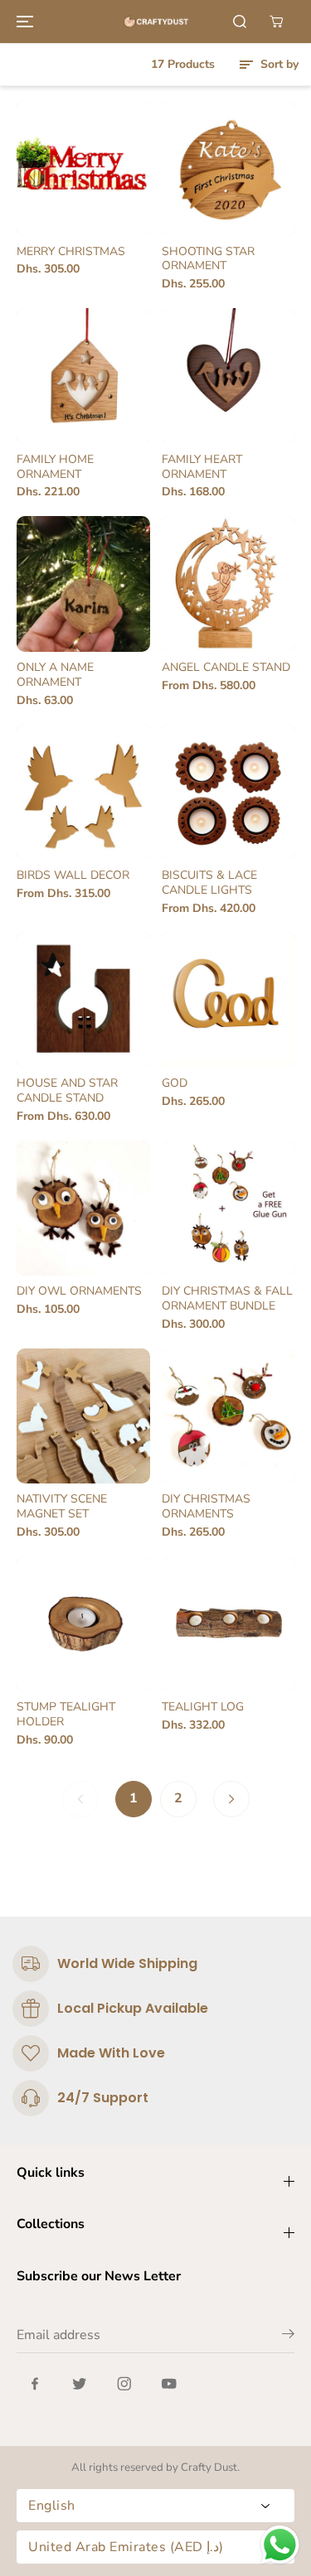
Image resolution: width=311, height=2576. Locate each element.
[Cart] (276, 22)
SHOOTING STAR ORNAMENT (208, 259)
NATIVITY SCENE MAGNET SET (62, 1507)
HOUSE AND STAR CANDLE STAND (67, 1091)
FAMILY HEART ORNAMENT (202, 467)
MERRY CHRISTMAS (71, 252)
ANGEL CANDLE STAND (226, 668)
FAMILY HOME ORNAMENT (55, 467)
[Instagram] (124, 2384)
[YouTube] (169, 2384)
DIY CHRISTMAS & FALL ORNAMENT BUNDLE (227, 1299)
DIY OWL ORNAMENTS (79, 1291)
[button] (22, 22)
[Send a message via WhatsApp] (280, 2545)
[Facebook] (35, 2384)
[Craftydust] (156, 22)
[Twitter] (80, 2384)
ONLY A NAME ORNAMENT (55, 675)
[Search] (240, 22)
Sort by (278, 64)
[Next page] (231, 1799)
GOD (175, 1083)
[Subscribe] (288, 2337)
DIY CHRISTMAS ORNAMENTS (206, 1507)
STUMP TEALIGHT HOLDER (66, 1715)
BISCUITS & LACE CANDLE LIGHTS (209, 883)
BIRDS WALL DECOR (73, 876)
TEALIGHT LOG (203, 1707)
